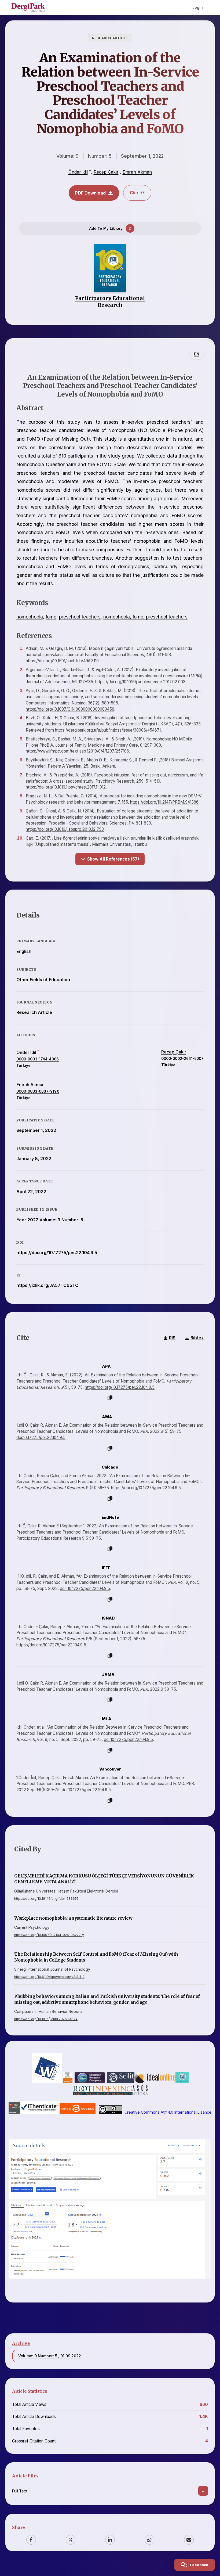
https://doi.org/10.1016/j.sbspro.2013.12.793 (65, 829)
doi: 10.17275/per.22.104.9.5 (85, 1589)
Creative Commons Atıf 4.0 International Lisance (168, 2112)
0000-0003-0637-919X (38, 1091)
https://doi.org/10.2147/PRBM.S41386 (164, 802)
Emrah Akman (137, 172)
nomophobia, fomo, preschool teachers (145, 617)
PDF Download (90, 193)
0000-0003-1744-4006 (38, 1059)
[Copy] (110, 1398)
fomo (51, 617)
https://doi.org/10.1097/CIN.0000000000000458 (70, 709)
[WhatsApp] (149, 2540)
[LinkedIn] (110, 2540)
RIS (172, 1338)
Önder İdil (78, 172)
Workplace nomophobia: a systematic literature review (73, 1918)
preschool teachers (80, 617)
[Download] (203, 2491)
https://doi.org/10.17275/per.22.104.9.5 (57, 1253)
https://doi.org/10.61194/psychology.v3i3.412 (49, 1977)
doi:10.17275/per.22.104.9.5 (41, 1438)
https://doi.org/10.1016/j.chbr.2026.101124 (46, 2019)
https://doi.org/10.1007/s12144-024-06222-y (49, 1935)
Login (198, 7)
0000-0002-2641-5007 (182, 1059)
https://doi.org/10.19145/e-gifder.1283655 (46, 1899)
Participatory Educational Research (110, 302)
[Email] (189, 2540)
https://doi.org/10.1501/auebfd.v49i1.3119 (62, 661)
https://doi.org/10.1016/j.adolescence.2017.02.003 (140, 682)
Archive (21, 2343)
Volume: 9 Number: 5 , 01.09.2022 (50, 2356)
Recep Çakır (106, 172)
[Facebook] (31, 2540)
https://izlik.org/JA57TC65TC (47, 1285)
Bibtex (197, 1338)
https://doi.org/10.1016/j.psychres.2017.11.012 (66, 787)
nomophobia (30, 617)
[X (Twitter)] (71, 2540)
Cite (134, 193)
